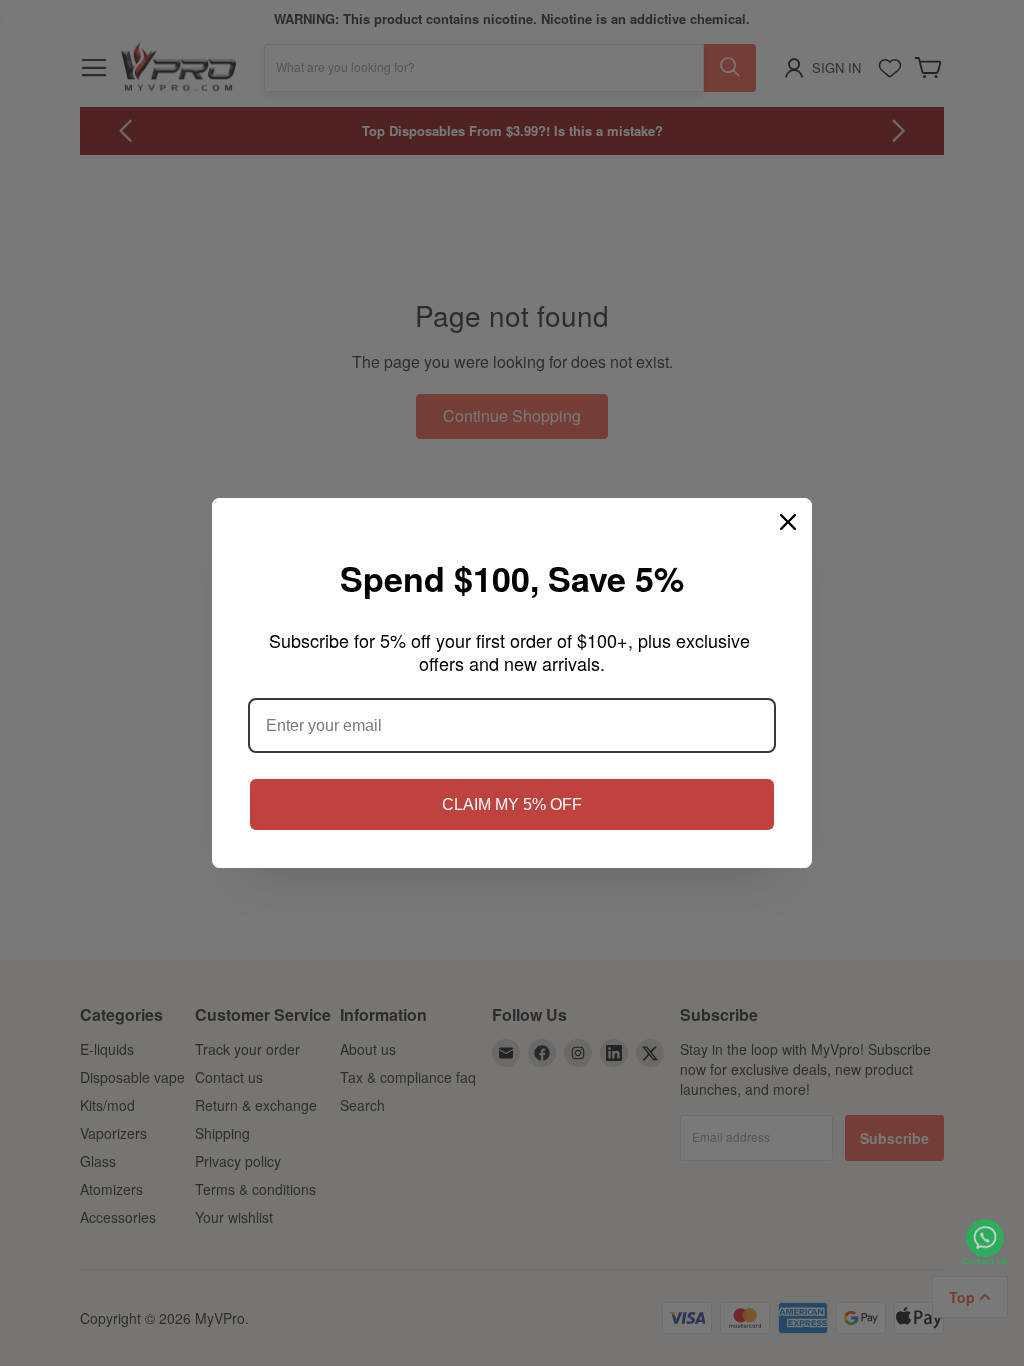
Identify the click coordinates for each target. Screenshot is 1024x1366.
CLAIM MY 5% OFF (512, 804)
